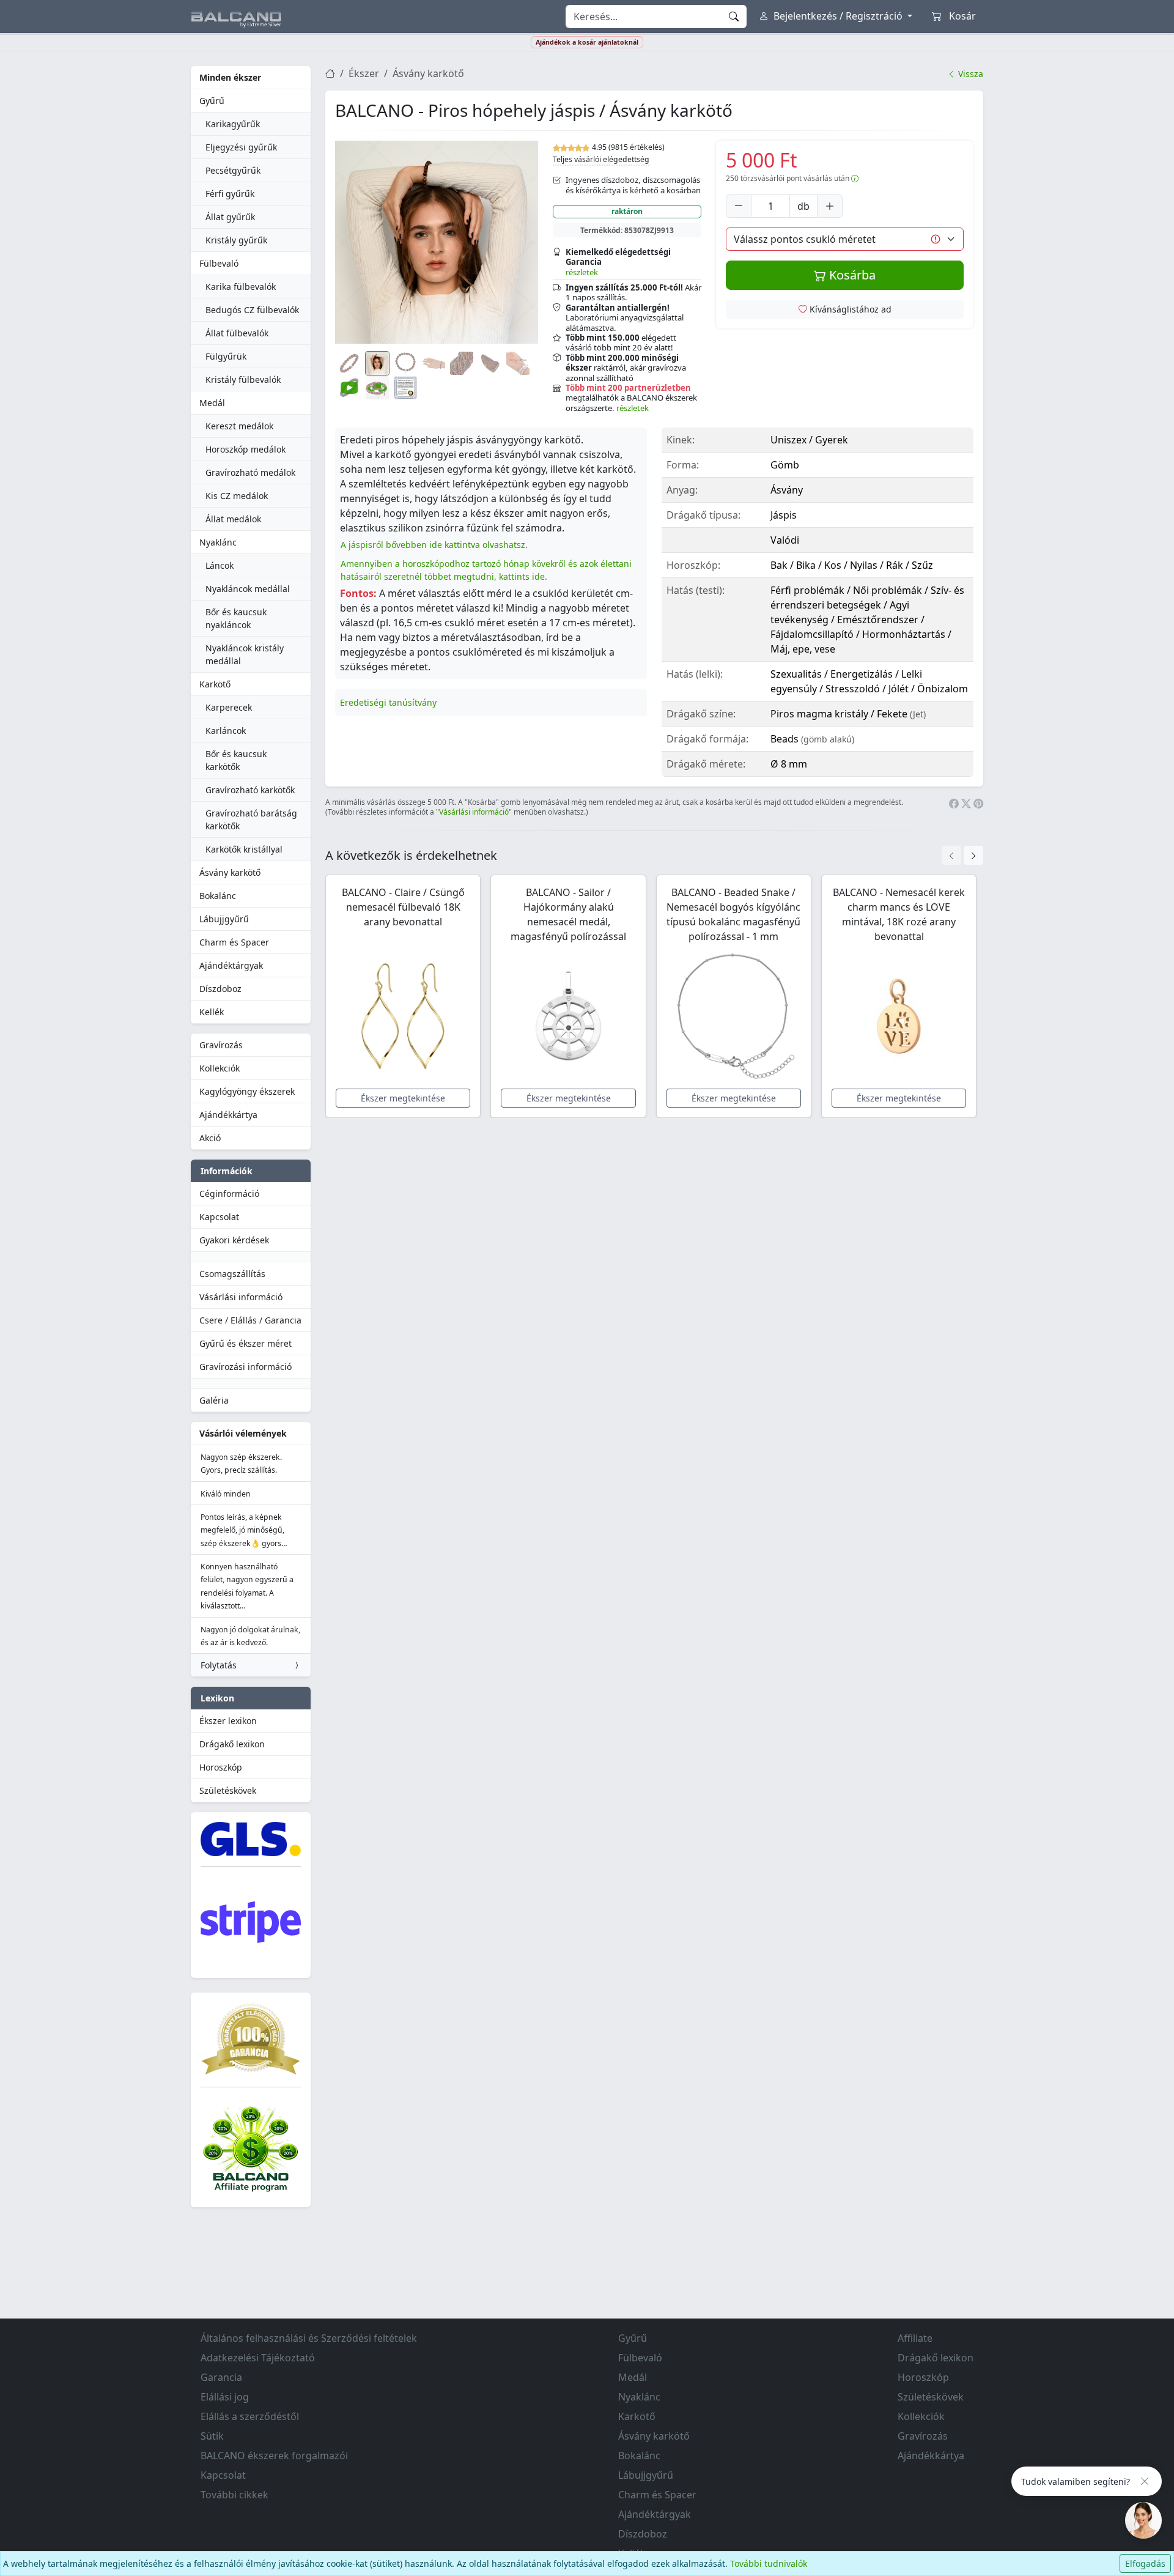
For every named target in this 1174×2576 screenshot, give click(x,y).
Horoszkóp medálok (246, 449)
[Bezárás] (1145, 2481)
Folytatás (219, 1665)
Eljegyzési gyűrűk (241, 147)
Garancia (221, 2377)
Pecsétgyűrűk (233, 170)
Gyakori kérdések (234, 1240)
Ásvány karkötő (230, 872)
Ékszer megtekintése (403, 1098)
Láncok (220, 565)
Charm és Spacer (234, 942)
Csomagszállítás (232, 1274)
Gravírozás (221, 1045)
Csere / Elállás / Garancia (250, 1320)
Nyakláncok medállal (248, 589)
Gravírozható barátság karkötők (251, 820)
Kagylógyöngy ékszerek (247, 1091)
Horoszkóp (221, 1767)
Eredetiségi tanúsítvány (388, 702)
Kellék (212, 1012)
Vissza (969, 74)
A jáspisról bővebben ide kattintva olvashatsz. (434, 545)
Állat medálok (233, 519)
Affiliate (915, 2338)
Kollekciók (220, 1068)
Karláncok (226, 731)
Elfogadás (1145, 2563)
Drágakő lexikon (232, 1744)
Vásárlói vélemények (243, 1433)
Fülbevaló (219, 263)
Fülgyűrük (226, 356)
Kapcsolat (219, 1217)
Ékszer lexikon (228, 1721)
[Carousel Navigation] (962, 855)
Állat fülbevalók (237, 333)
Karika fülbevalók (241, 287)
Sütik (212, 2436)
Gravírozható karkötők (250, 790)
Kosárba (851, 275)
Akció (210, 1138)
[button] (437, 242)
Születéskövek (228, 1790)
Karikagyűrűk (233, 124)
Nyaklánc (218, 542)
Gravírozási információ (246, 1367)
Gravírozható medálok (250, 472)
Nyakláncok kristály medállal (245, 654)
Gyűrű (212, 101)
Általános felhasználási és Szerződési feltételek (309, 2338)
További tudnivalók (769, 2563)
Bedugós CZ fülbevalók (252, 310)
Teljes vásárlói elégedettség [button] (601, 159)
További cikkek (234, 2495)
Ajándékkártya (228, 1115)
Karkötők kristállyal (244, 849)
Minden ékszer (230, 77)
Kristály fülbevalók (243, 379)
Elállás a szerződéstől (250, 2416)
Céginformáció (229, 1194)
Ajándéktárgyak (231, 965)
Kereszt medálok (239, 426)
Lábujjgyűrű (224, 919)
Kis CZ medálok (237, 496)
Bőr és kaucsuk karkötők (236, 760)
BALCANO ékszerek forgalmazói (274, 2456)
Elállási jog (225, 2397)
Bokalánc (218, 896)
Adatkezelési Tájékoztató (258, 2358)
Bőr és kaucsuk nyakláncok (236, 618)
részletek (582, 272)
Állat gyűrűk (230, 217)
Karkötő (215, 684)
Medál (212, 403)
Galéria (214, 1400)
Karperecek (229, 707)
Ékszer (364, 73)
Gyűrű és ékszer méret (246, 1343)
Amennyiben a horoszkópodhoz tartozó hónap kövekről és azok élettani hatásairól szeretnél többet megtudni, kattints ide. (486, 570)
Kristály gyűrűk (236, 240)
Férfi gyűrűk (230, 194)
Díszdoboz (220, 989)
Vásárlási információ (241, 1297)
